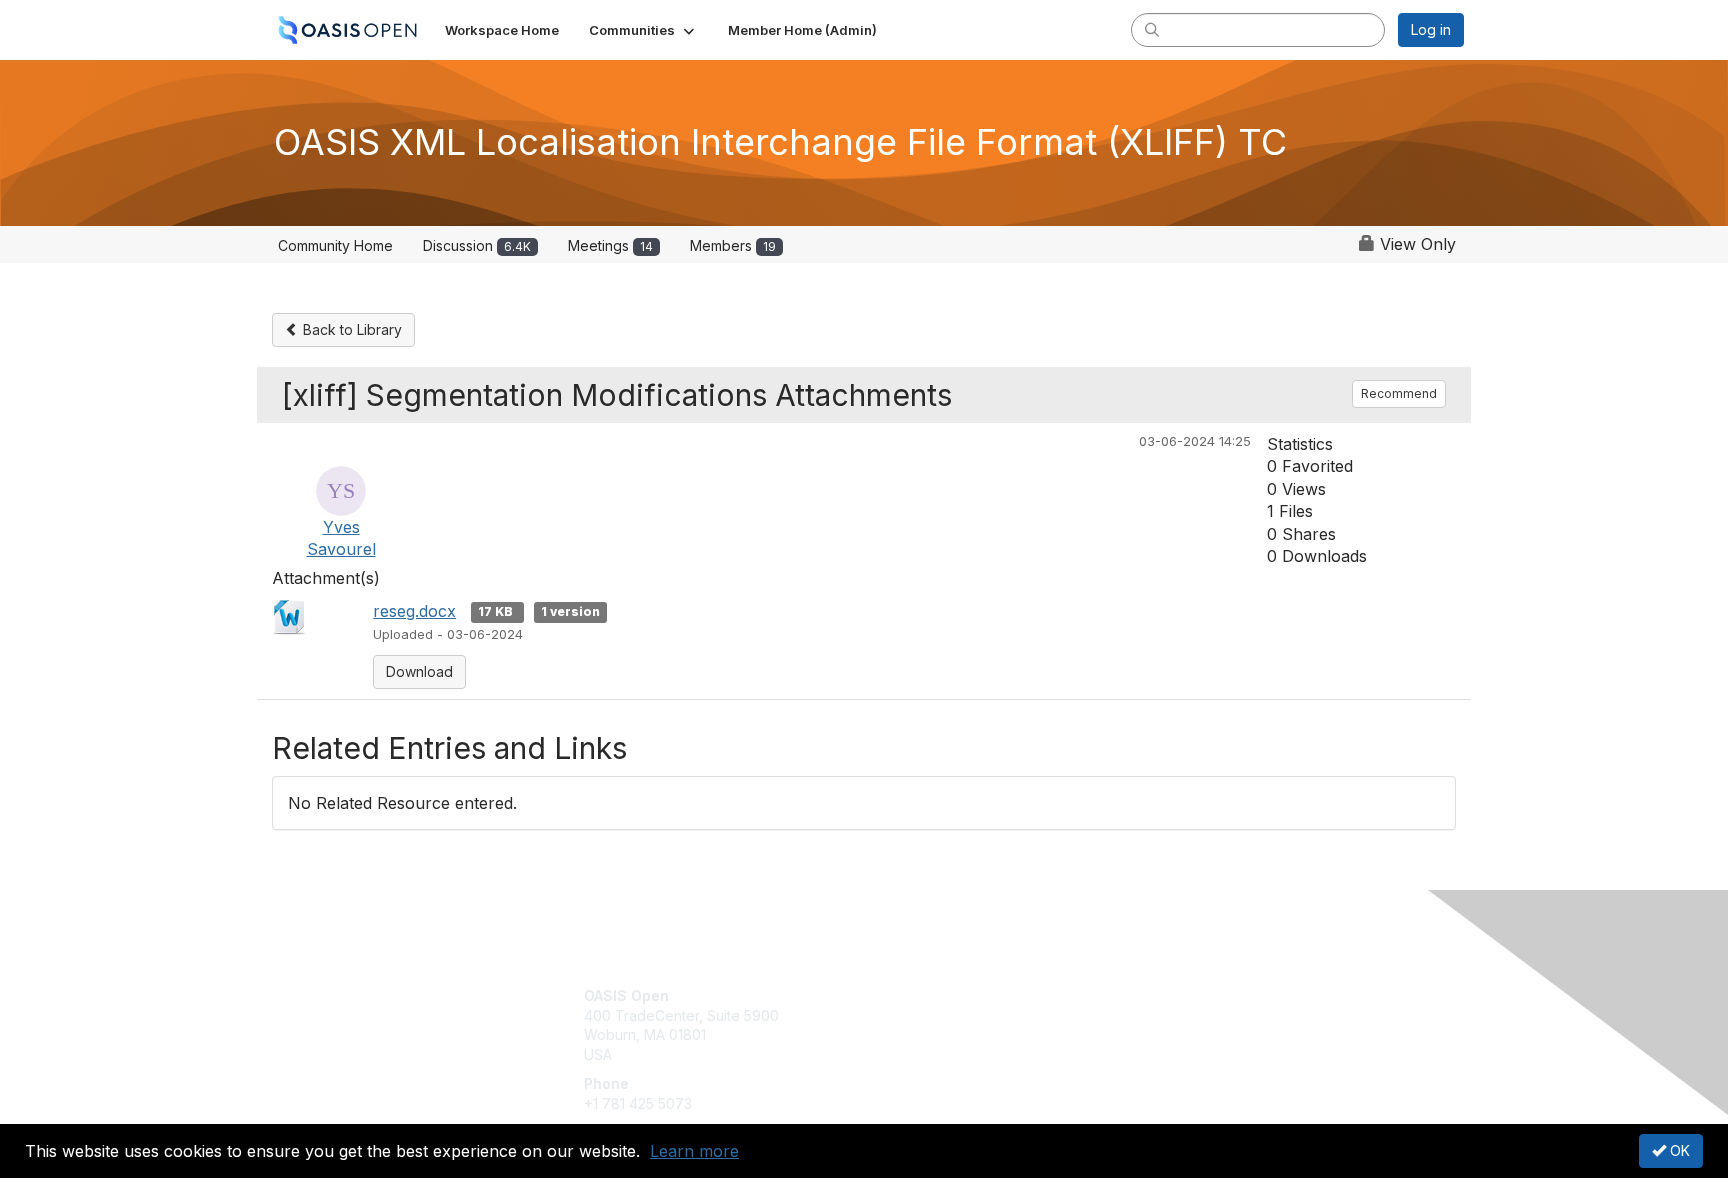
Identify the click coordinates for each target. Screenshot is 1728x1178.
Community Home (335, 245)
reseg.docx (414, 611)
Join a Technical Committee (963, 1054)
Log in (1431, 29)
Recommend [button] (1399, 393)
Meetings (610, 245)
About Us (1191, 995)
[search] (1152, 29)
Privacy (1185, 1015)
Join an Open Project (942, 1025)
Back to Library (350, 329)
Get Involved (914, 995)
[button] (643, 30)
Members (733, 245)
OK (1678, 1150)
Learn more (694, 1151)
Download (419, 671)
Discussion (477, 245)
